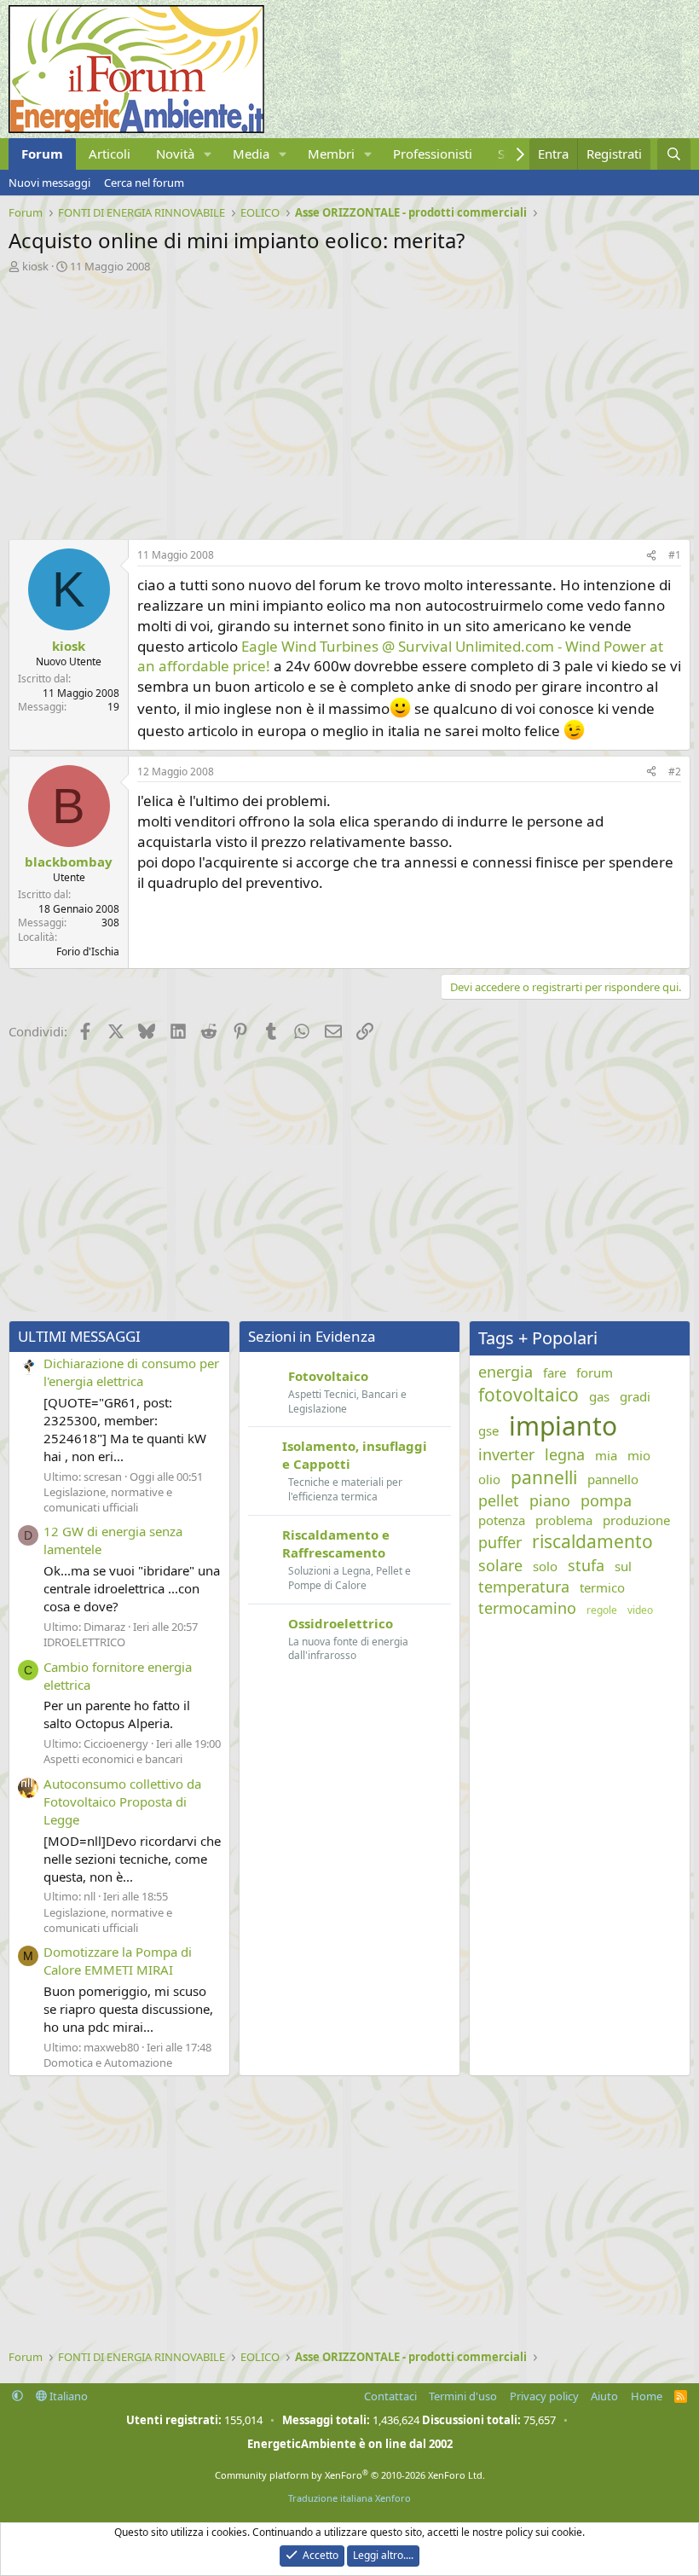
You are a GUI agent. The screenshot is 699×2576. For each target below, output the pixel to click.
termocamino (527, 1608)
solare (500, 1565)
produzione (636, 1520)
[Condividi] (651, 556)
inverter (506, 1454)
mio (639, 1455)
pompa (606, 1500)
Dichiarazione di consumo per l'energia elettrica (131, 1372)
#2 (675, 772)
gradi (635, 1396)
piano (550, 1500)
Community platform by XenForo (350, 2475)
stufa (586, 1565)
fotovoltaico (529, 1395)
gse (488, 1430)
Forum (42, 154)
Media (251, 154)
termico (602, 1587)
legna (565, 1454)
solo (545, 1566)
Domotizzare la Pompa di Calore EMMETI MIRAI (118, 1961)
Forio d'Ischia (88, 951)
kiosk (35, 266)
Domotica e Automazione (108, 2063)
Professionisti (433, 154)
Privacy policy (544, 2396)
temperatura (524, 1587)
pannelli (544, 1477)
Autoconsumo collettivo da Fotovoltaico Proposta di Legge (122, 1801)
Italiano (67, 2396)
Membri (331, 154)
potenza (502, 1520)
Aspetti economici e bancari (113, 1759)
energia (505, 1372)
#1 (675, 555)
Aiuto (604, 2396)
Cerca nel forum (144, 183)
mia (606, 1455)
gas (599, 1396)
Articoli (110, 154)
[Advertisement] (349, 402)
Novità (175, 154)
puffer (500, 1542)
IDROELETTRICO (84, 1642)
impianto (563, 1426)
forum (595, 1372)
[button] (208, 154)
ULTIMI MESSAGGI (79, 1336)
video (640, 1610)
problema (564, 1520)
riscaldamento (592, 1541)
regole (602, 1610)
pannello (613, 1479)
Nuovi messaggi (49, 183)
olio (489, 1479)
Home (647, 2396)
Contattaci (390, 2396)
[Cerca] (674, 154)
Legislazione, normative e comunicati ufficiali (108, 1500)
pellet (499, 1500)
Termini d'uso (463, 2396)
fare (555, 1372)
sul (623, 1566)
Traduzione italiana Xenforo (349, 2498)
